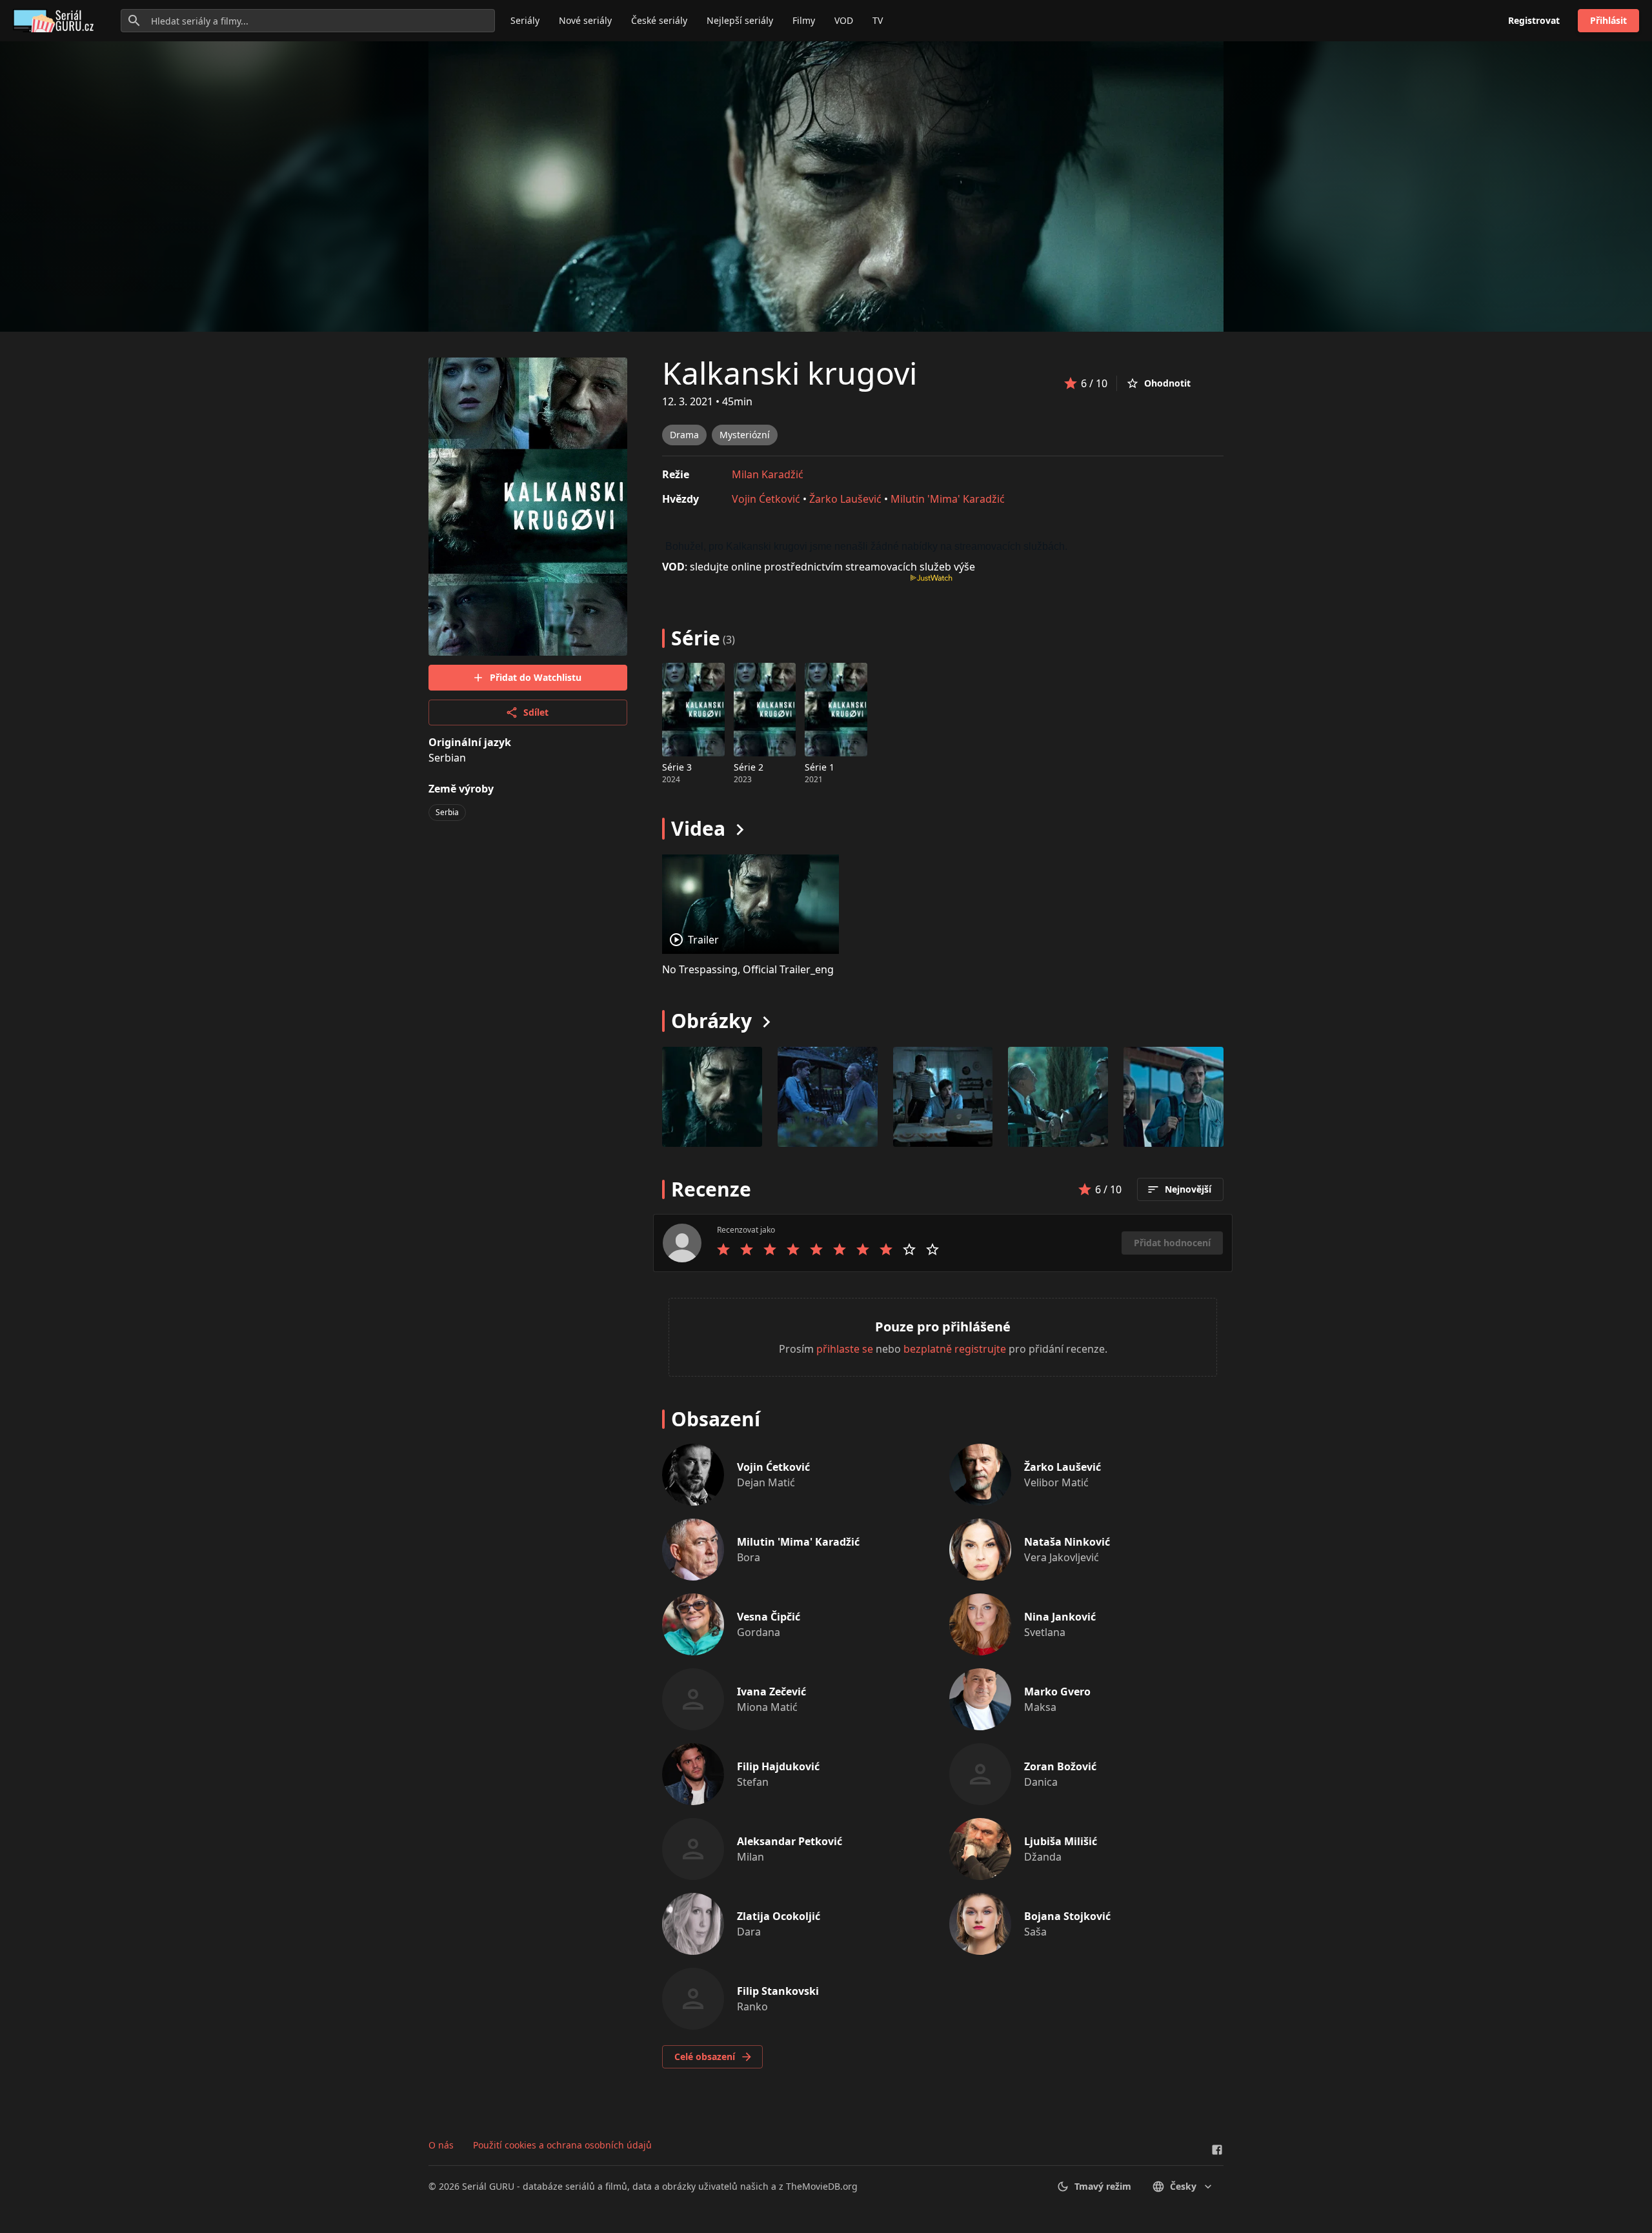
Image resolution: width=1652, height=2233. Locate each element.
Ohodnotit (1167, 383)
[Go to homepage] (56, 21)
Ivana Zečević (771, 1692)
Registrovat (1534, 20)
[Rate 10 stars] (932, 1249)
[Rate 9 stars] (909, 1249)
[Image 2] (943, 1097)
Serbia (447, 812)
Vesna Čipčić (769, 1617)
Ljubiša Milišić (1061, 1841)
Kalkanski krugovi (790, 373)
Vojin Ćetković (766, 499)
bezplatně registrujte (955, 1349)
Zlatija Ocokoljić (779, 1916)
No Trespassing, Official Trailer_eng (748, 969)
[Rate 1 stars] (723, 1249)
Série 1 (820, 767)
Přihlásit (1608, 20)
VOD (844, 20)
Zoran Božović (1060, 1766)
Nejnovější (1188, 1189)
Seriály (525, 20)
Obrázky (711, 1021)
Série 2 (749, 767)
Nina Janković (1060, 1617)
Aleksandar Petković (790, 1841)
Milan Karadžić (768, 474)
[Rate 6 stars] (840, 1249)
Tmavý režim (1103, 2186)
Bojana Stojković (1067, 1916)
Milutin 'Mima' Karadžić (948, 499)
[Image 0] (712, 1097)
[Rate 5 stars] (816, 1249)
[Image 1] (828, 1097)
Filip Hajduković (778, 1766)
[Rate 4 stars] (793, 1249)
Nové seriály (585, 20)
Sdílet (536, 712)
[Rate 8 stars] (886, 1249)
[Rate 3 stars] (770, 1249)
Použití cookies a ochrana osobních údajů (562, 2145)
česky (1183, 2186)
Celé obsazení (705, 2056)
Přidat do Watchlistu (536, 677)
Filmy (804, 20)
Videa (698, 828)
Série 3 (677, 767)
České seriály (659, 20)
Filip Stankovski (778, 1991)
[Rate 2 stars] (747, 1249)
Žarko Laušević (845, 499)
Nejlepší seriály (740, 20)
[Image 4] (1174, 1097)
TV (878, 20)
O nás (441, 2145)
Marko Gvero (1057, 1692)
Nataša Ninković (1067, 1542)
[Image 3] (1058, 1097)
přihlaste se (845, 1349)
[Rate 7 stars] (863, 1249)
